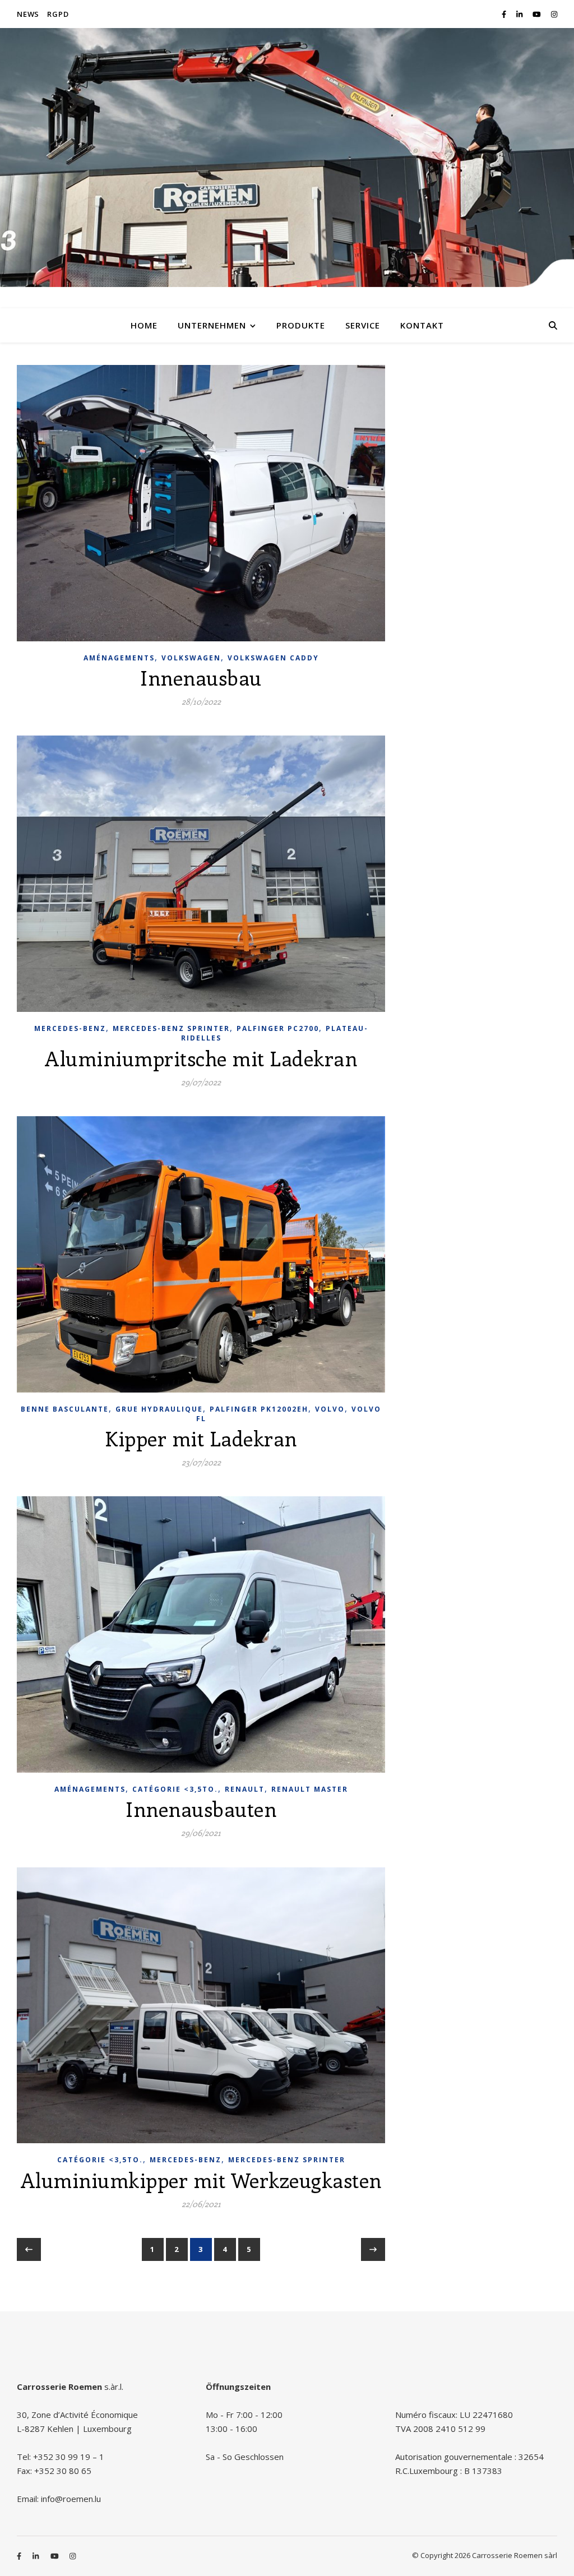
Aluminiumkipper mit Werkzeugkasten (201, 2180)
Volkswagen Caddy (273, 658)
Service (363, 325)
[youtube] (538, 14)
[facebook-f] (505, 14)
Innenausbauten (201, 1809)
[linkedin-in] (520, 14)
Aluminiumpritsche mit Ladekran (201, 1058)
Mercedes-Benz (70, 1028)
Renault (245, 1789)
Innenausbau (201, 677)
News (28, 14)
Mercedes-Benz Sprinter (171, 1028)
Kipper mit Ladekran (201, 1438)
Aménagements (119, 658)
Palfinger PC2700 (278, 1028)
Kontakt (422, 325)
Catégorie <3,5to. (175, 1789)
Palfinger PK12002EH (259, 1409)
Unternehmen (212, 325)
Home (144, 325)
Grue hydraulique (159, 1409)
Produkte (301, 325)
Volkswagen (191, 658)
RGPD (58, 14)
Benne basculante (65, 1409)
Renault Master (310, 1789)
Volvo (330, 1409)
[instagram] (554, 14)
